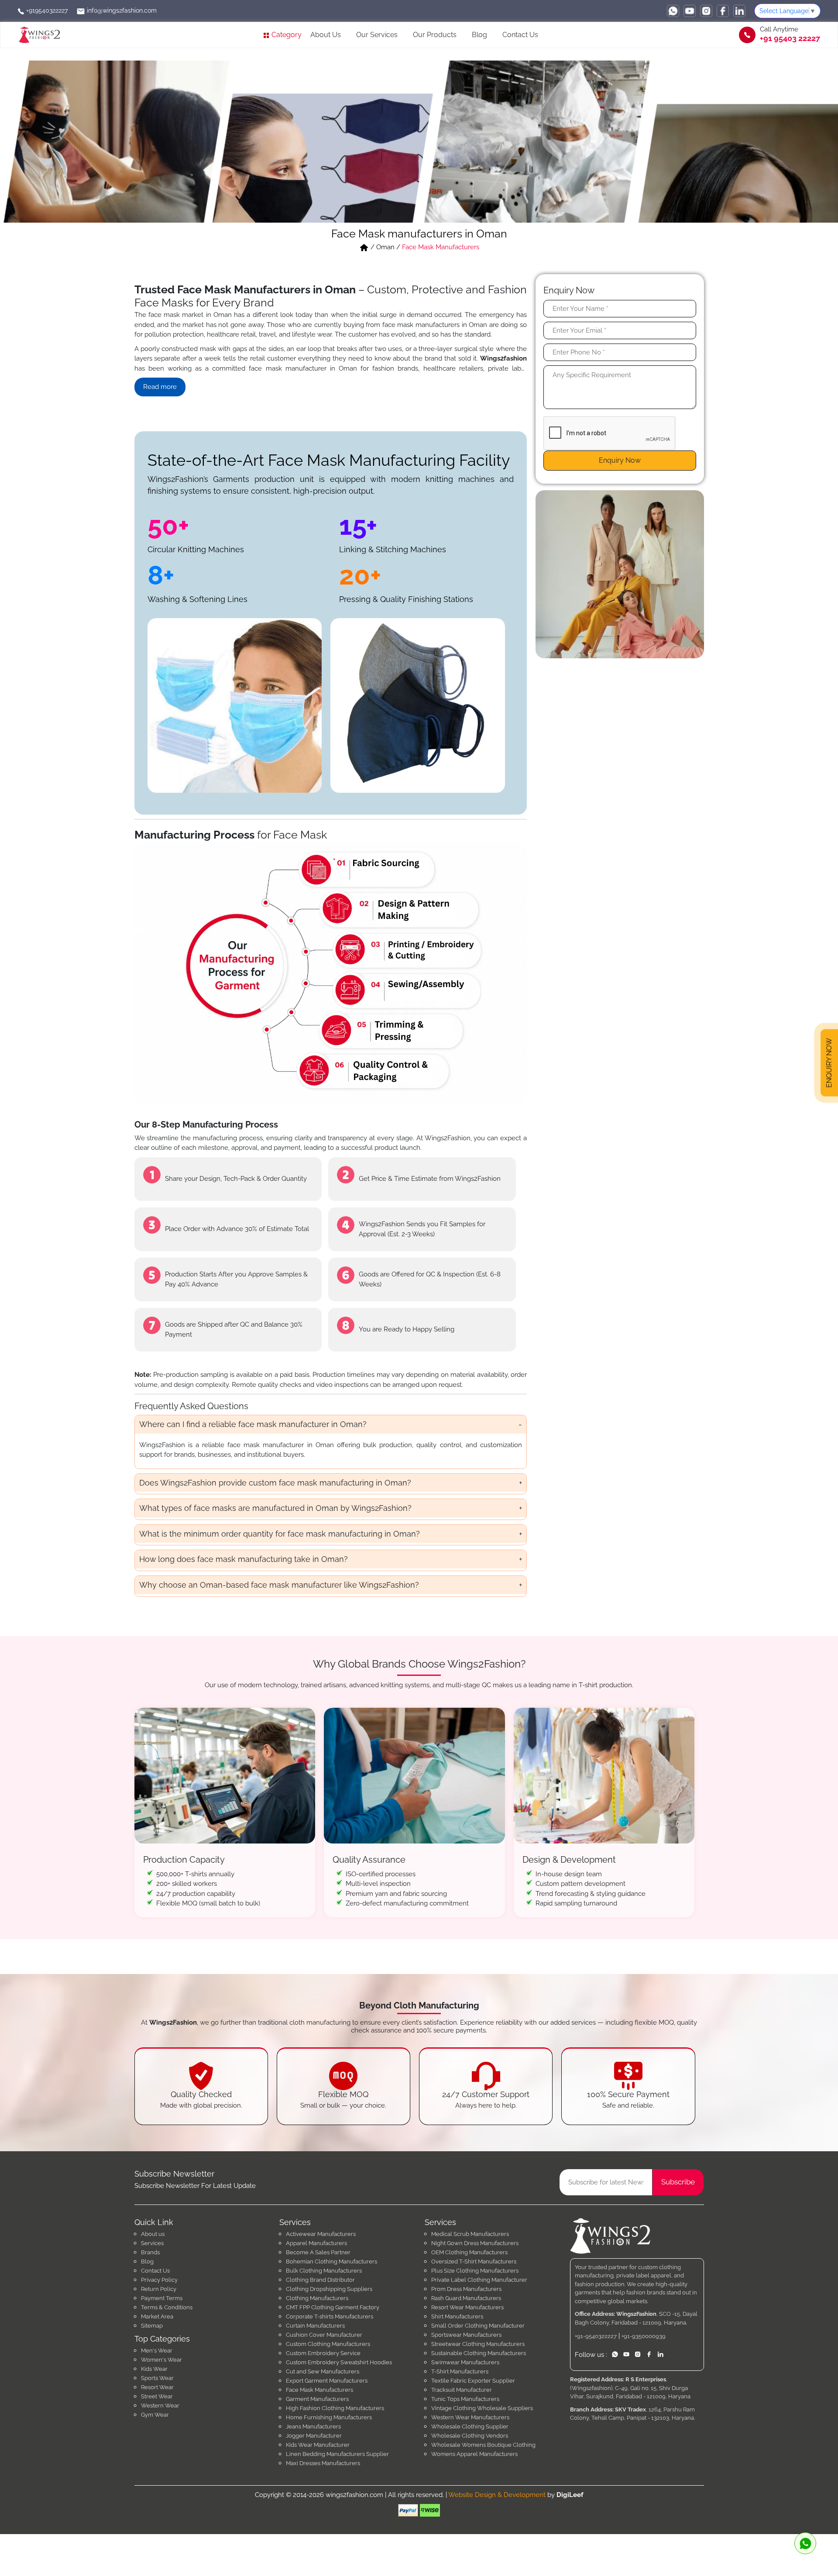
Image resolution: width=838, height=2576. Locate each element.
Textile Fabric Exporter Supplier (473, 2381)
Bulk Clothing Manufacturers (324, 2271)
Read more (160, 387)
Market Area (157, 2316)
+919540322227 (46, 10)
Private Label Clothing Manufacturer (479, 2280)
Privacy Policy (159, 2280)
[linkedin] (739, 11)
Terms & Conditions (167, 2307)
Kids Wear (154, 2369)
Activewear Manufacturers (321, 2234)
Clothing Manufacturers (317, 2298)
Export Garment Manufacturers (327, 2381)
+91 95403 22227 (790, 38)
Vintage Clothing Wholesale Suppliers (482, 2408)
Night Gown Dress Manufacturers (475, 2243)
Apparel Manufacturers (316, 2243)
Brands (150, 2252)
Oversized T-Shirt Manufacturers (474, 2261)
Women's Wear (161, 2360)
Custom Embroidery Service (323, 2353)
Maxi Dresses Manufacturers (323, 2463)
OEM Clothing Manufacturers (469, 2252)
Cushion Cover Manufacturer (324, 2335)
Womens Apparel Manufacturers (474, 2454)
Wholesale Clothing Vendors (470, 2436)
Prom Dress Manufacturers (466, 2289)
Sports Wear (157, 2378)
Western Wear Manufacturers (470, 2417)
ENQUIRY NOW (829, 1063)
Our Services (377, 35)
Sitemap (152, 2326)
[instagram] (706, 11)
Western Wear (160, 2406)
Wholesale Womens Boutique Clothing (483, 2445)
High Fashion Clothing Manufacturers (335, 2408)
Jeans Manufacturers (313, 2426)
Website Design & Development (497, 2495)
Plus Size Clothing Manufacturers (475, 2271)
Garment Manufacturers (317, 2399)
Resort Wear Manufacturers (467, 2307)
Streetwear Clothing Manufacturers (478, 2344)
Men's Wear (157, 2351)
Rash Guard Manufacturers (466, 2298)
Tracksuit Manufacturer (462, 2390)
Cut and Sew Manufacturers (323, 2371)
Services (152, 2243)
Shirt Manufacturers (457, 2316)
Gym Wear (155, 2415)
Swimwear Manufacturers (465, 2362)
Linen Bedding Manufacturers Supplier (337, 2454)
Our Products (435, 35)
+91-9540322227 (596, 2336)
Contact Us (520, 35)
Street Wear (157, 2396)
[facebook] (723, 11)
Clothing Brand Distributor (320, 2280)
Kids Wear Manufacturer (318, 2445)
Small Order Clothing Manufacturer (478, 2326)
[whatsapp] (673, 11)
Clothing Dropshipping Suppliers (329, 2289)
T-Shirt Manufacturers (460, 2371)
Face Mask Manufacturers (319, 2390)
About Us (326, 35)
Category (286, 35)
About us (153, 2234)
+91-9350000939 (644, 2336)
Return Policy (159, 2289)
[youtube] (690, 11)
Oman (385, 247)
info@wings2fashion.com (121, 10)
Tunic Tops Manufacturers (465, 2399)
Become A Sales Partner (318, 2252)
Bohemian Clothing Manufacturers (331, 2261)
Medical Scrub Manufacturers (470, 2234)
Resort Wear (157, 2387)
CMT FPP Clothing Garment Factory (333, 2307)
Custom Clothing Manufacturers (328, 2344)
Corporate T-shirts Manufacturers (330, 2316)
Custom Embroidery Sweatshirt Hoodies (339, 2362)
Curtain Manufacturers (315, 2326)
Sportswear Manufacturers (466, 2335)
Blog (479, 35)
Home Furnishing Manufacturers (329, 2417)
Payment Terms (162, 2298)
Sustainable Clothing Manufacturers (479, 2353)
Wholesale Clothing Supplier (470, 2426)
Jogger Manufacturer (314, 2436)
